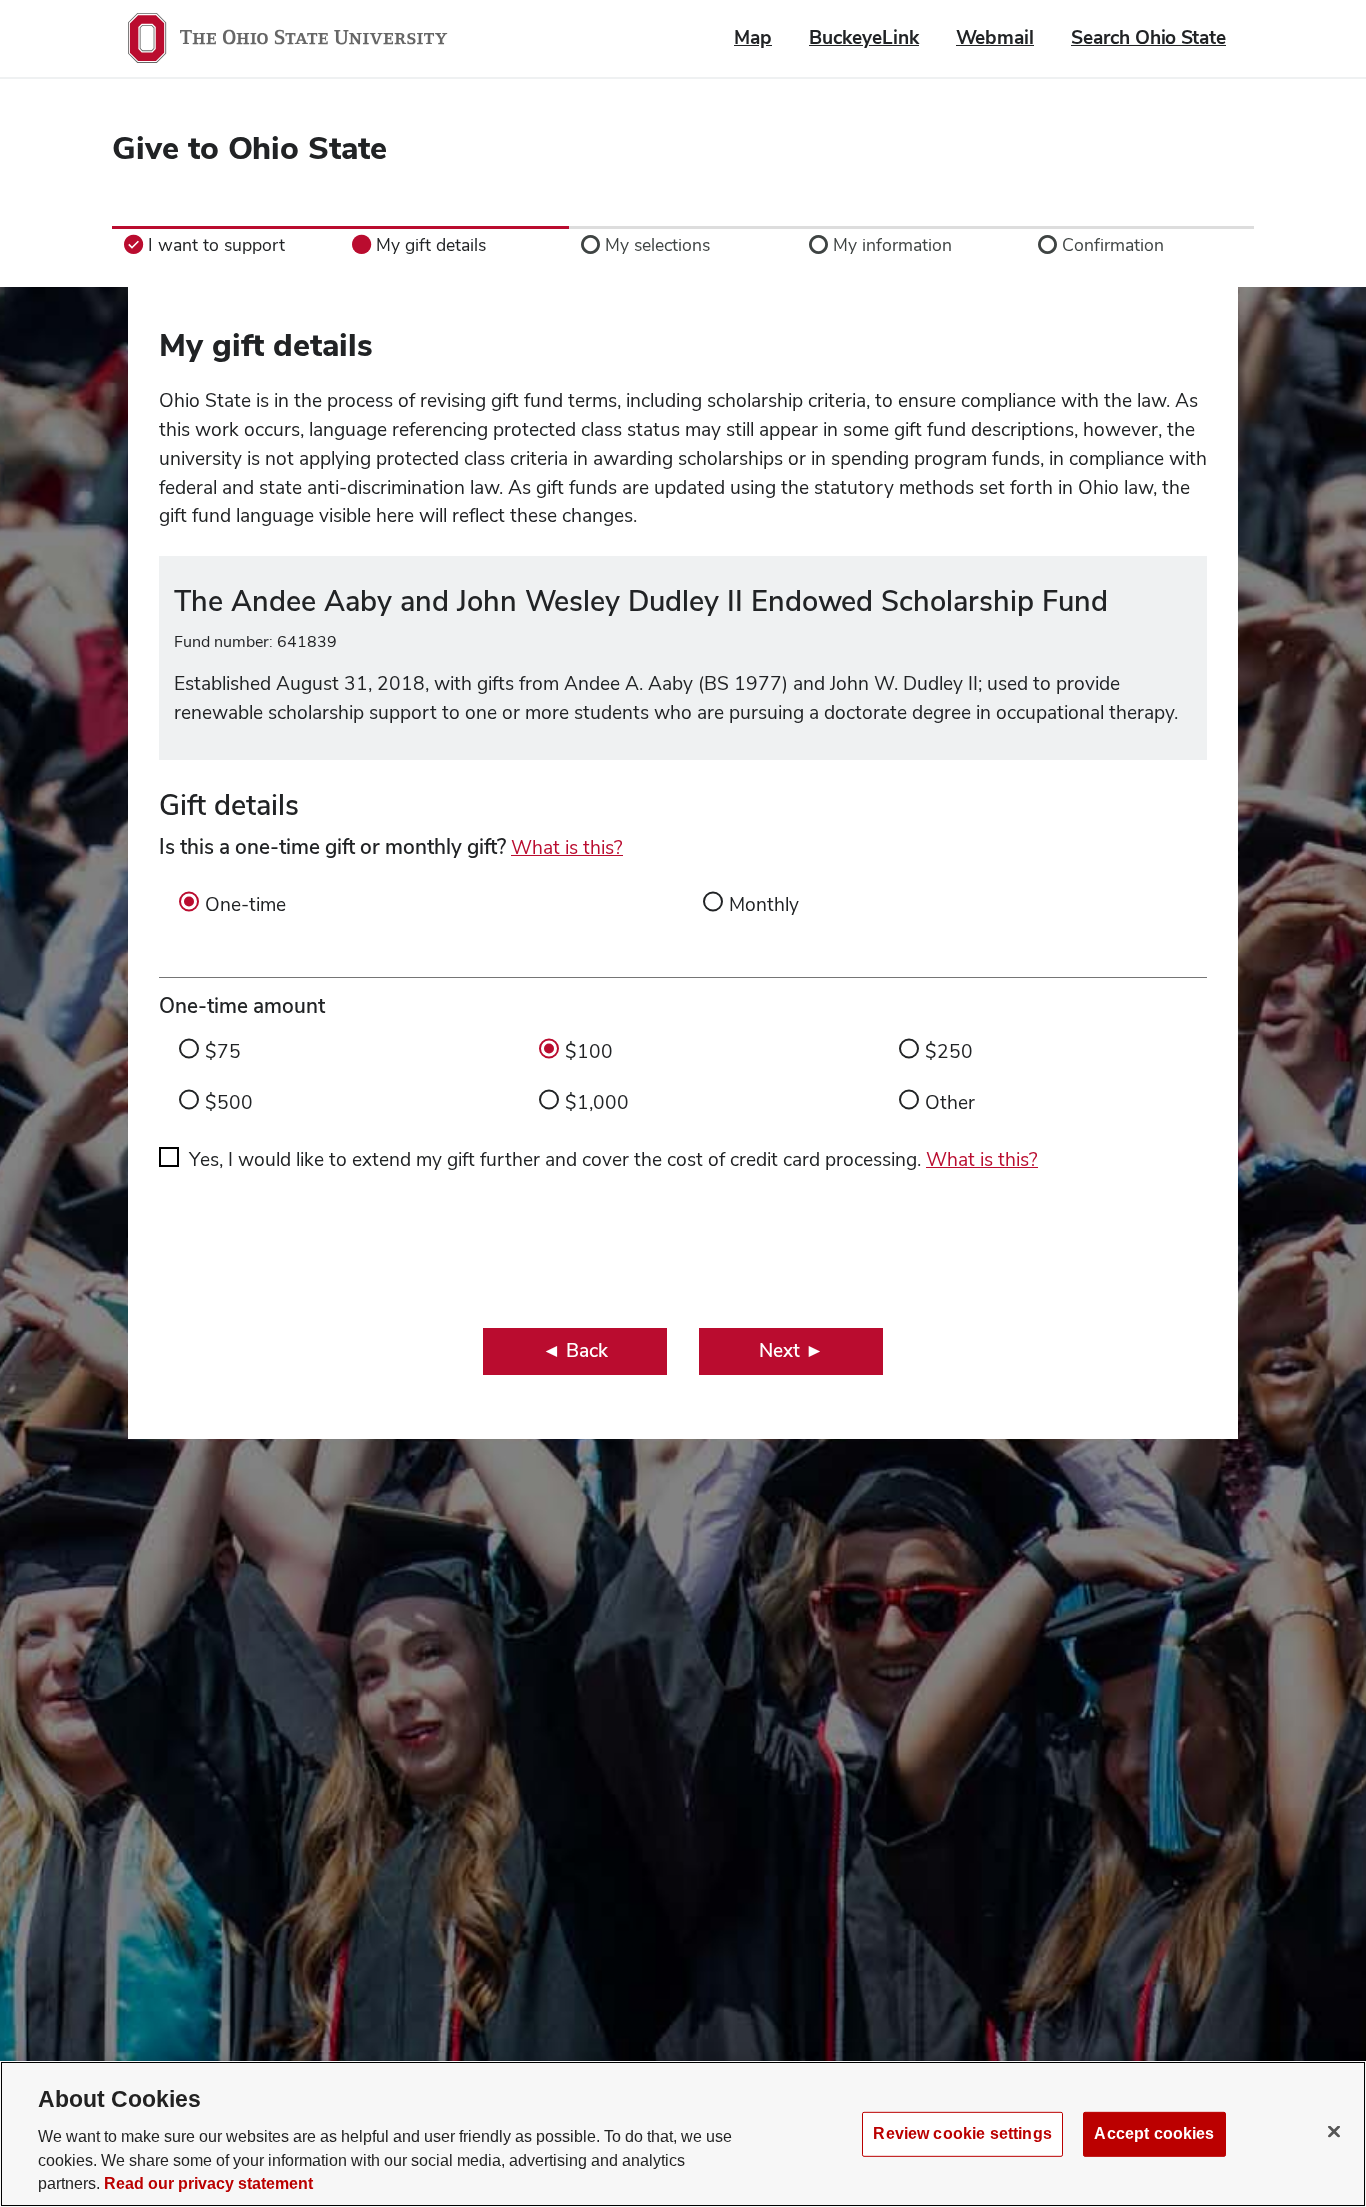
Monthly (764, 904)
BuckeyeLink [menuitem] (864, 37)
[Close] (1334, 2131)
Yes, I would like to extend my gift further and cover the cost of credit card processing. (613, 1159)
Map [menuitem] (753, 37)
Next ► (791, 1350)
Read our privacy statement (208, 2183)
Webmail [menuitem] (995, 37)
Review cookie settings (962, 2132)
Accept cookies (1154, 2132)
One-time (245, 904)
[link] (226, 245)
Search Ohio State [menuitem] (1148, 37)
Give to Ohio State (249, 147)
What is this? (567, 847)
